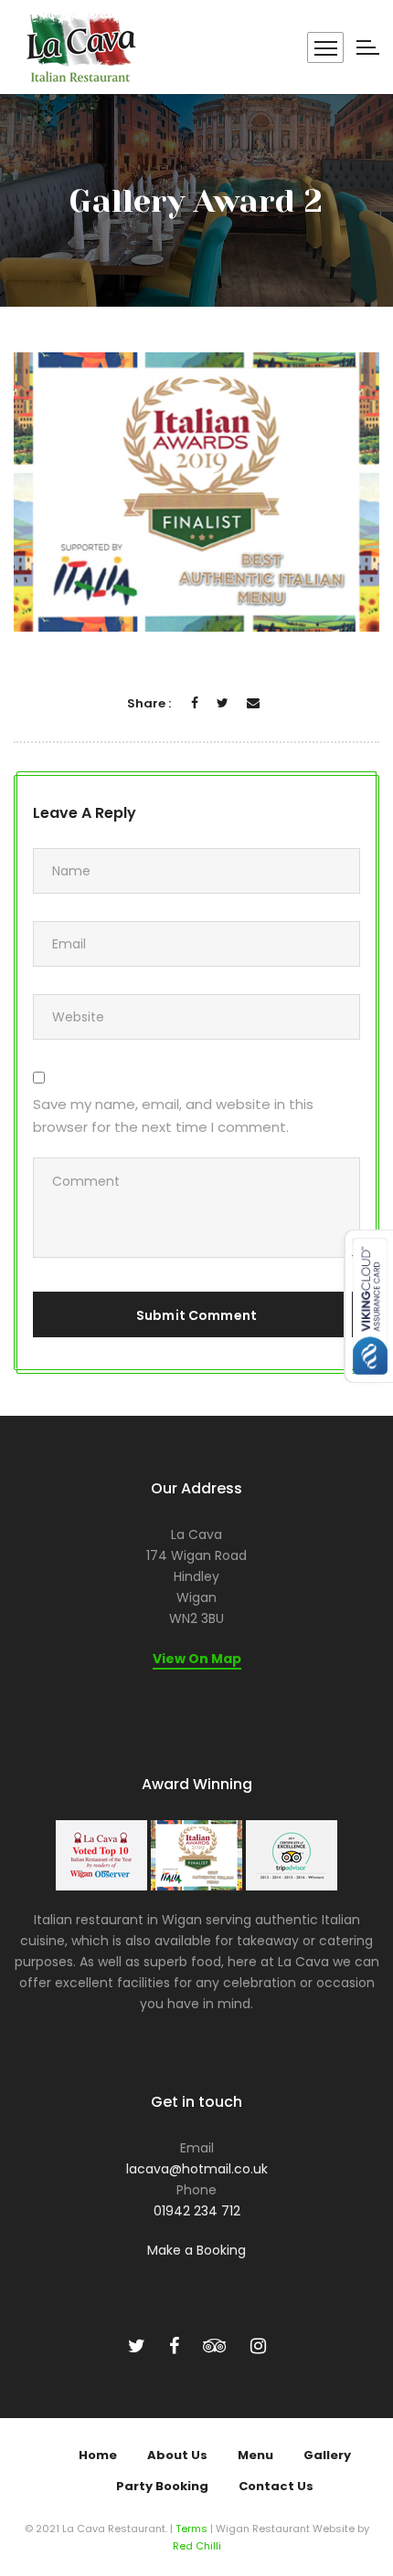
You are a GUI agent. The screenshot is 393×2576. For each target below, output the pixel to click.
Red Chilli (197, 2546)
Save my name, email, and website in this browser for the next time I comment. (173, 1115)
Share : (149, 703)
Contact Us (276, 2486)
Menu (255, 2455)
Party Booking (162, 2486)
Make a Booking (196, 2250)
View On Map (197, 1659)
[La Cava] (80, 47)
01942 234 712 (197, 2211)
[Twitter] (223, 703)
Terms (191, 2529)
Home (98, 2455)
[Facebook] (195, 703)
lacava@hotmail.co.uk (197, 2169)
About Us (177, 2455)
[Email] (253, 703)
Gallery (327, 2455)
